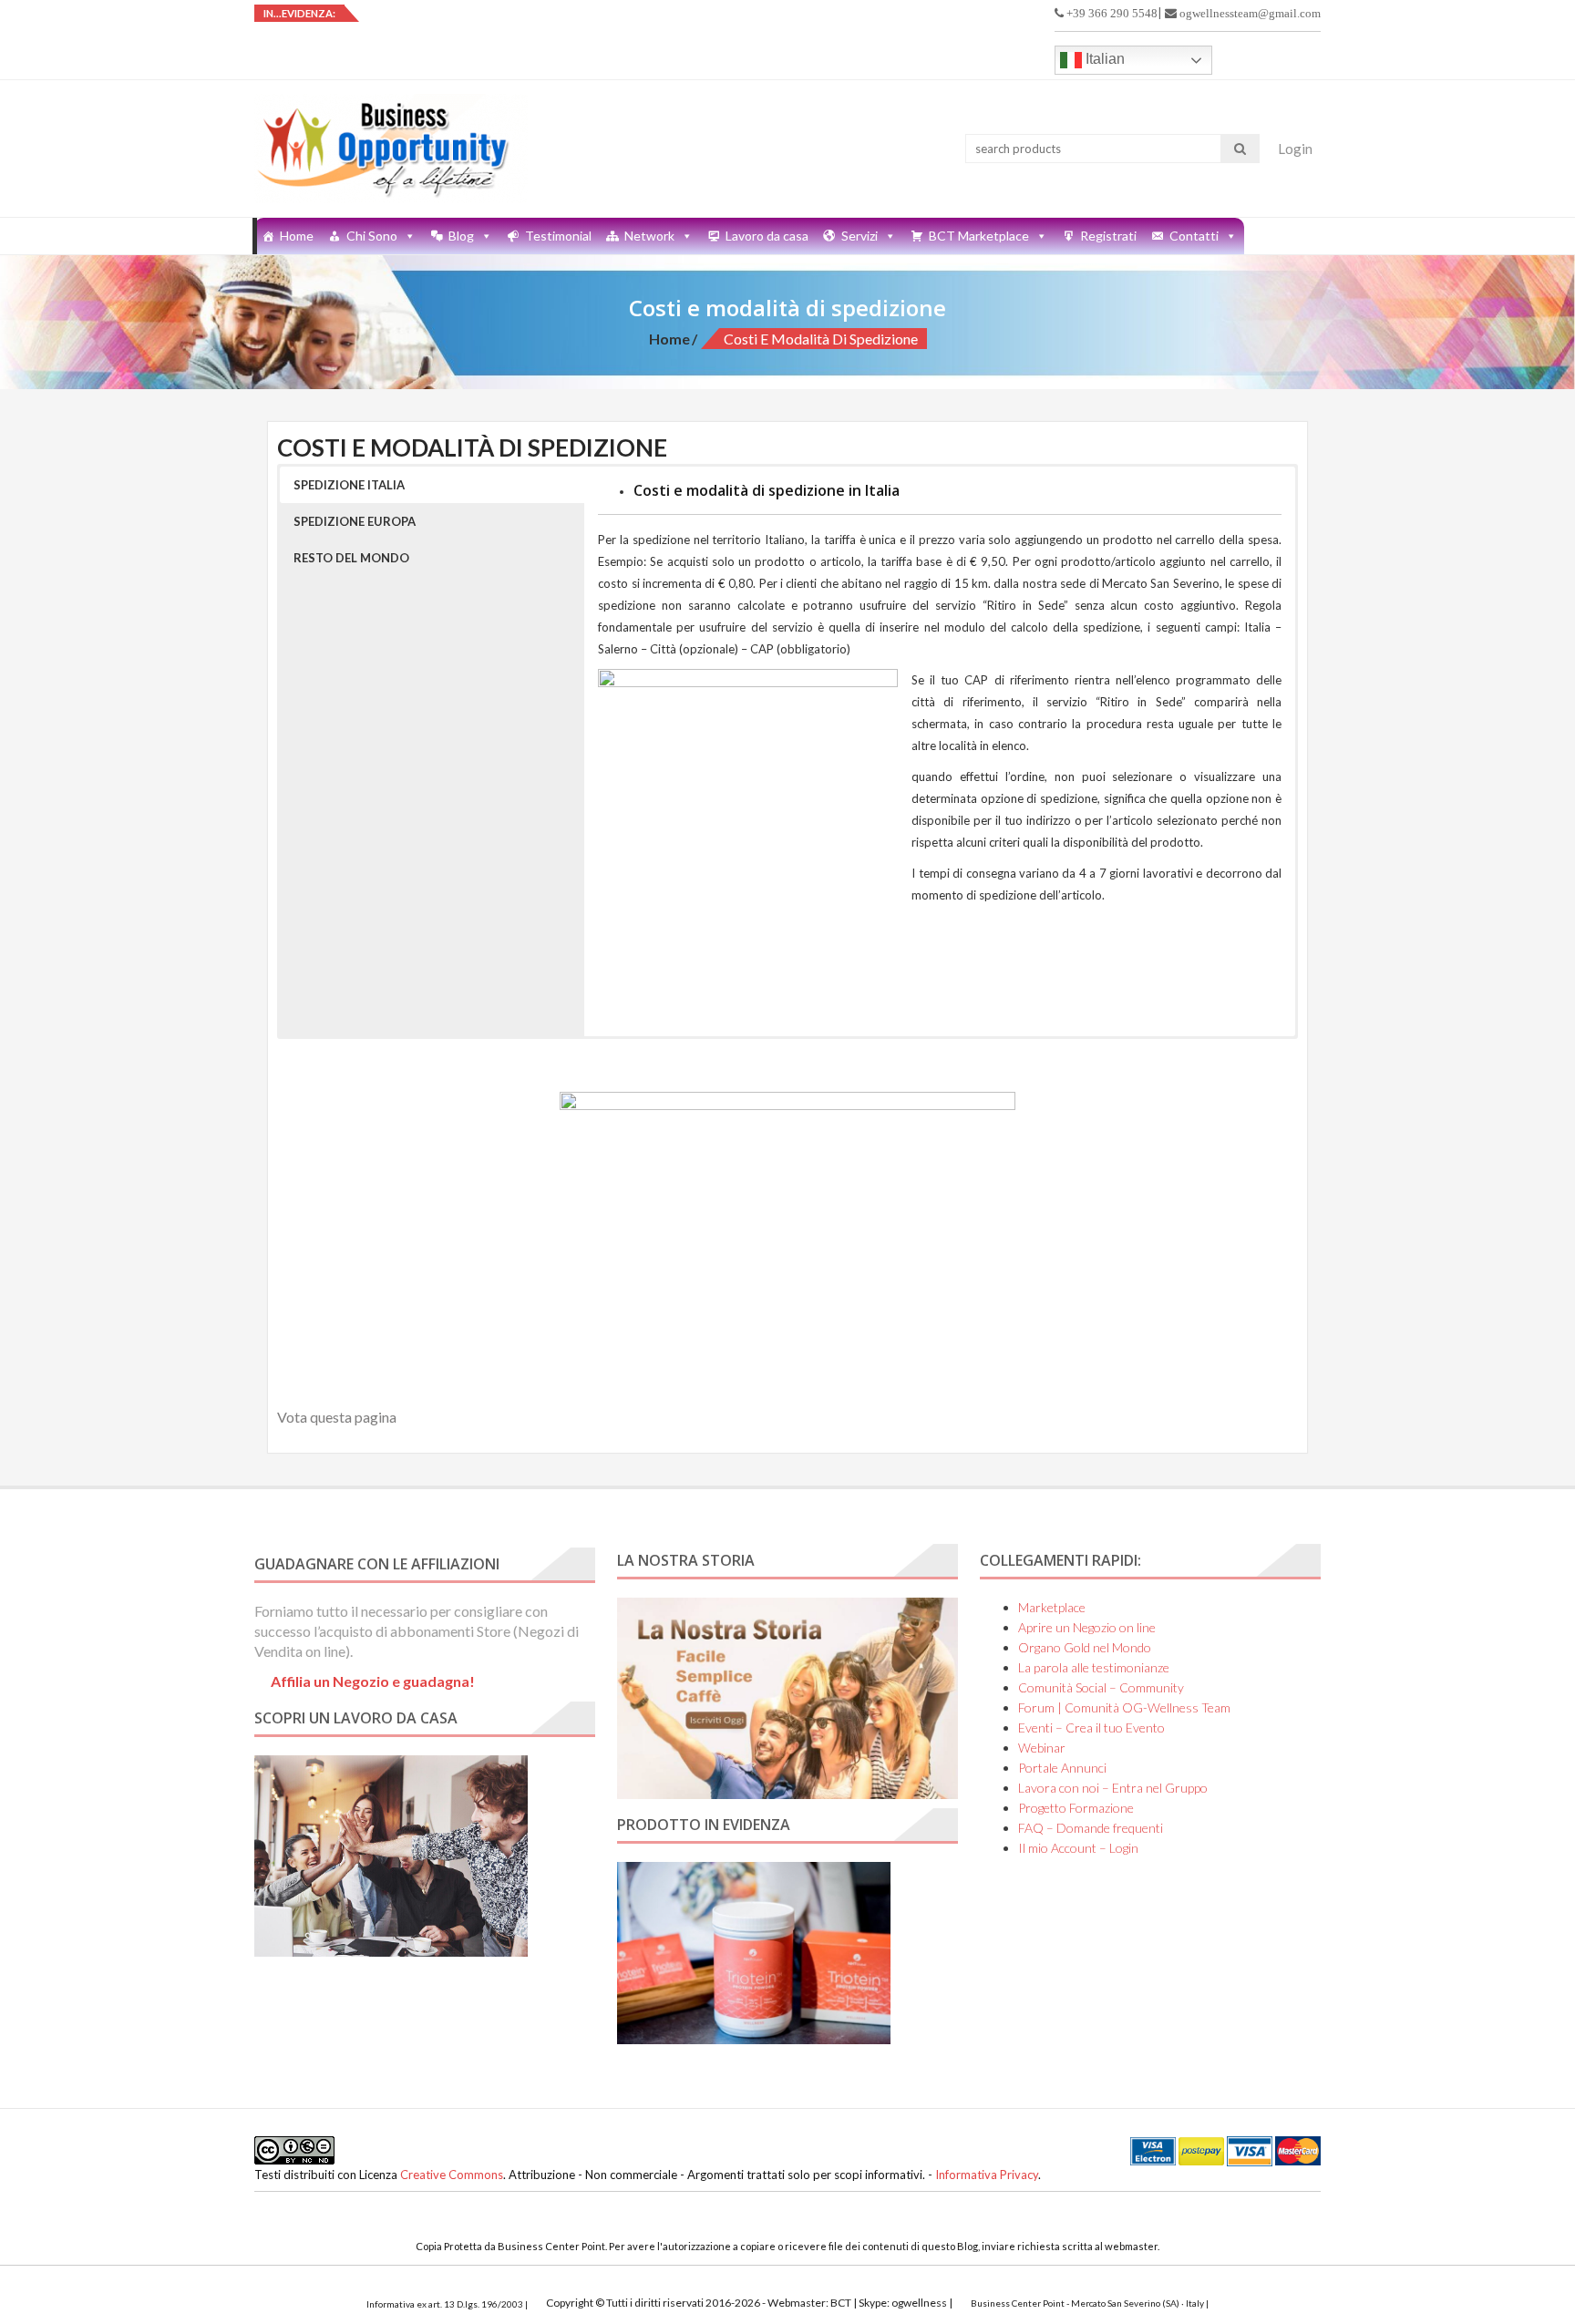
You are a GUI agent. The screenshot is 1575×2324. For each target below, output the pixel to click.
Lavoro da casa (767, 236)
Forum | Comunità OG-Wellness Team (1124, 1707)
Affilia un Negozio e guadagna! (373, 1681)
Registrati (1108, 236)
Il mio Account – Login (1078, 1848)
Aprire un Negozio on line (1087, 1627)
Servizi (860, 236)
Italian (1103, 59)
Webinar (1042, 1748)
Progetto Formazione (1076, 1808)
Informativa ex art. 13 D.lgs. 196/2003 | (447, 2304)
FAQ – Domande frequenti (1091, 1828)
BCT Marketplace (979, 236)
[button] (432, 485)
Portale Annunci (1062, 1768)
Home (297, 236)
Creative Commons (452, 2175)
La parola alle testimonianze (1094, 1667)
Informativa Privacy (987, 2175)
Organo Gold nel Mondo (1085, 1647)
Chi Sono (372, 236)
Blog (461, 236)
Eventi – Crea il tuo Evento (1091, 1728)
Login (1295, 149)
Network (649, 236)
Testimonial (558, 236)
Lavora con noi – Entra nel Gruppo (1113, 1788)
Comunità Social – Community (1101, 1687)
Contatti (1194, 236)
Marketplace (1052, 1607)
